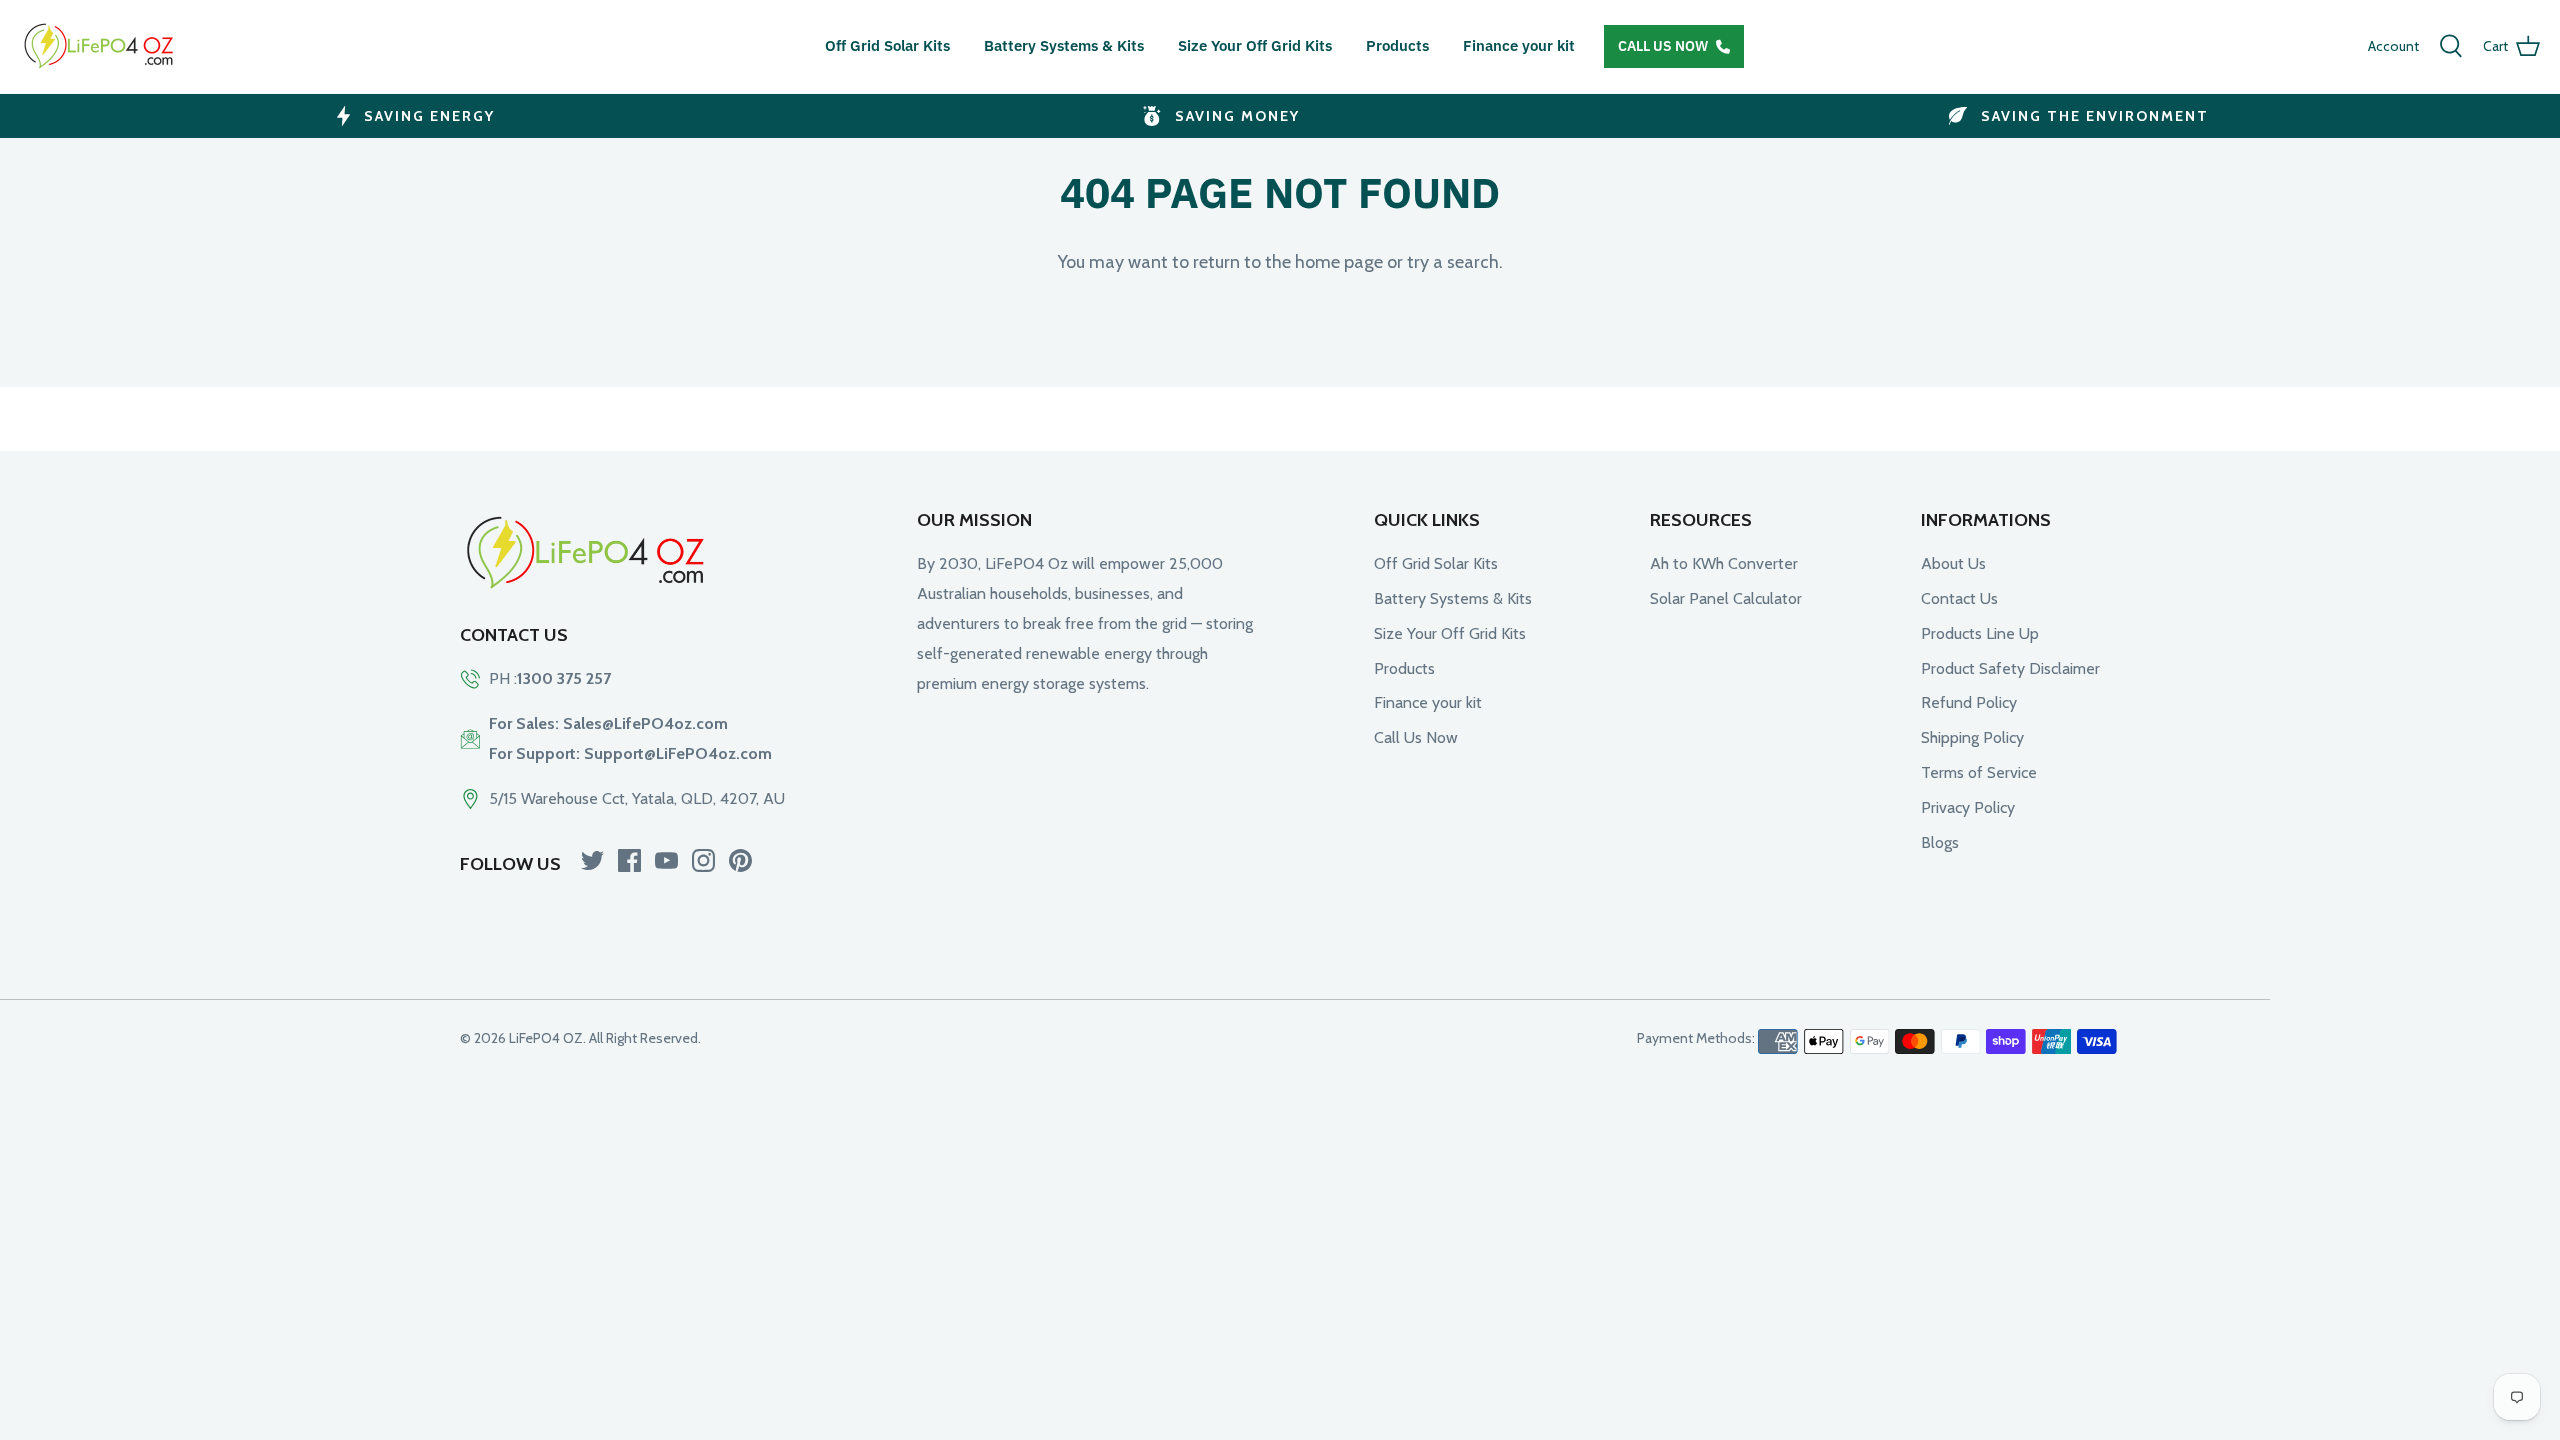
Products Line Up (1980, 633)
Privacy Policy (1968, 807)
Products (1397, 45)
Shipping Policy (1972, 737)
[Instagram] (703, 860)
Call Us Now (1663, 46)
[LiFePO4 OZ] (100, 46)
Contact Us (1959, 598)
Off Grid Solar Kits (887, 45)
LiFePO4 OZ (546, 1038)
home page (1339, 262)
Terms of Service (1979, 772)
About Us (1953, 563)
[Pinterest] (740, 860)
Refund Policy (1969, 702)
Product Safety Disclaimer (2010, 668)
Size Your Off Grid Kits (1255, 45)
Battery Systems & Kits (1064, 45)
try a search (1453, 262)
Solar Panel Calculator (1726, 598)
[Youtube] (666, 860)
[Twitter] (592, 860)
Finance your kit (1519, 45)
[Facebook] (629, 860)
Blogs (1940, 842)
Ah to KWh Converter (1724, 563)
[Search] (2451, 46)
